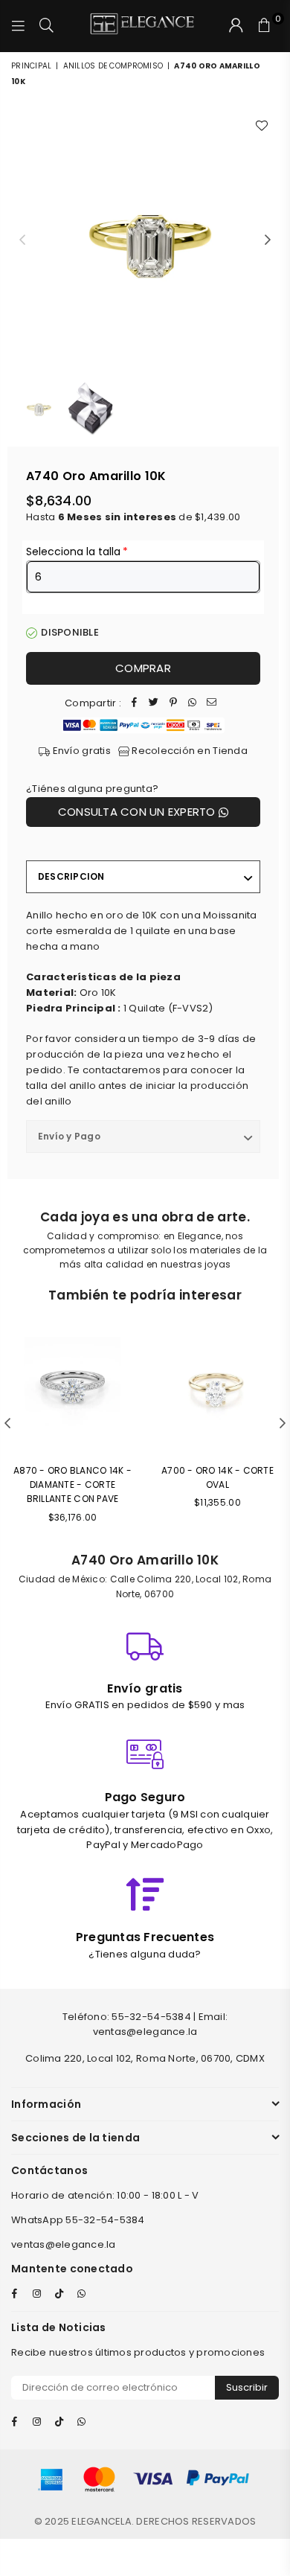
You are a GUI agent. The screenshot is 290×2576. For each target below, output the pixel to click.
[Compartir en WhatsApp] (193, 704)
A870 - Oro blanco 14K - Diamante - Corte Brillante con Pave (72, 1484)
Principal (31, 66)
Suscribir (247, 2387)
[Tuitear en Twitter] (154, 704)
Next (268, 240)
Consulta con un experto (138, 812)
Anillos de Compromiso (113, 66)
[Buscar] (47, 26)
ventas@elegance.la (64, 2244)
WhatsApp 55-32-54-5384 (78, 2220)
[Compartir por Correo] (212, 704)
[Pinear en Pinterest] (173, 704)
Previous (22, 240)
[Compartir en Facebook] (135, 704)
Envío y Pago (69, 1136)
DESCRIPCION (71, 876)
